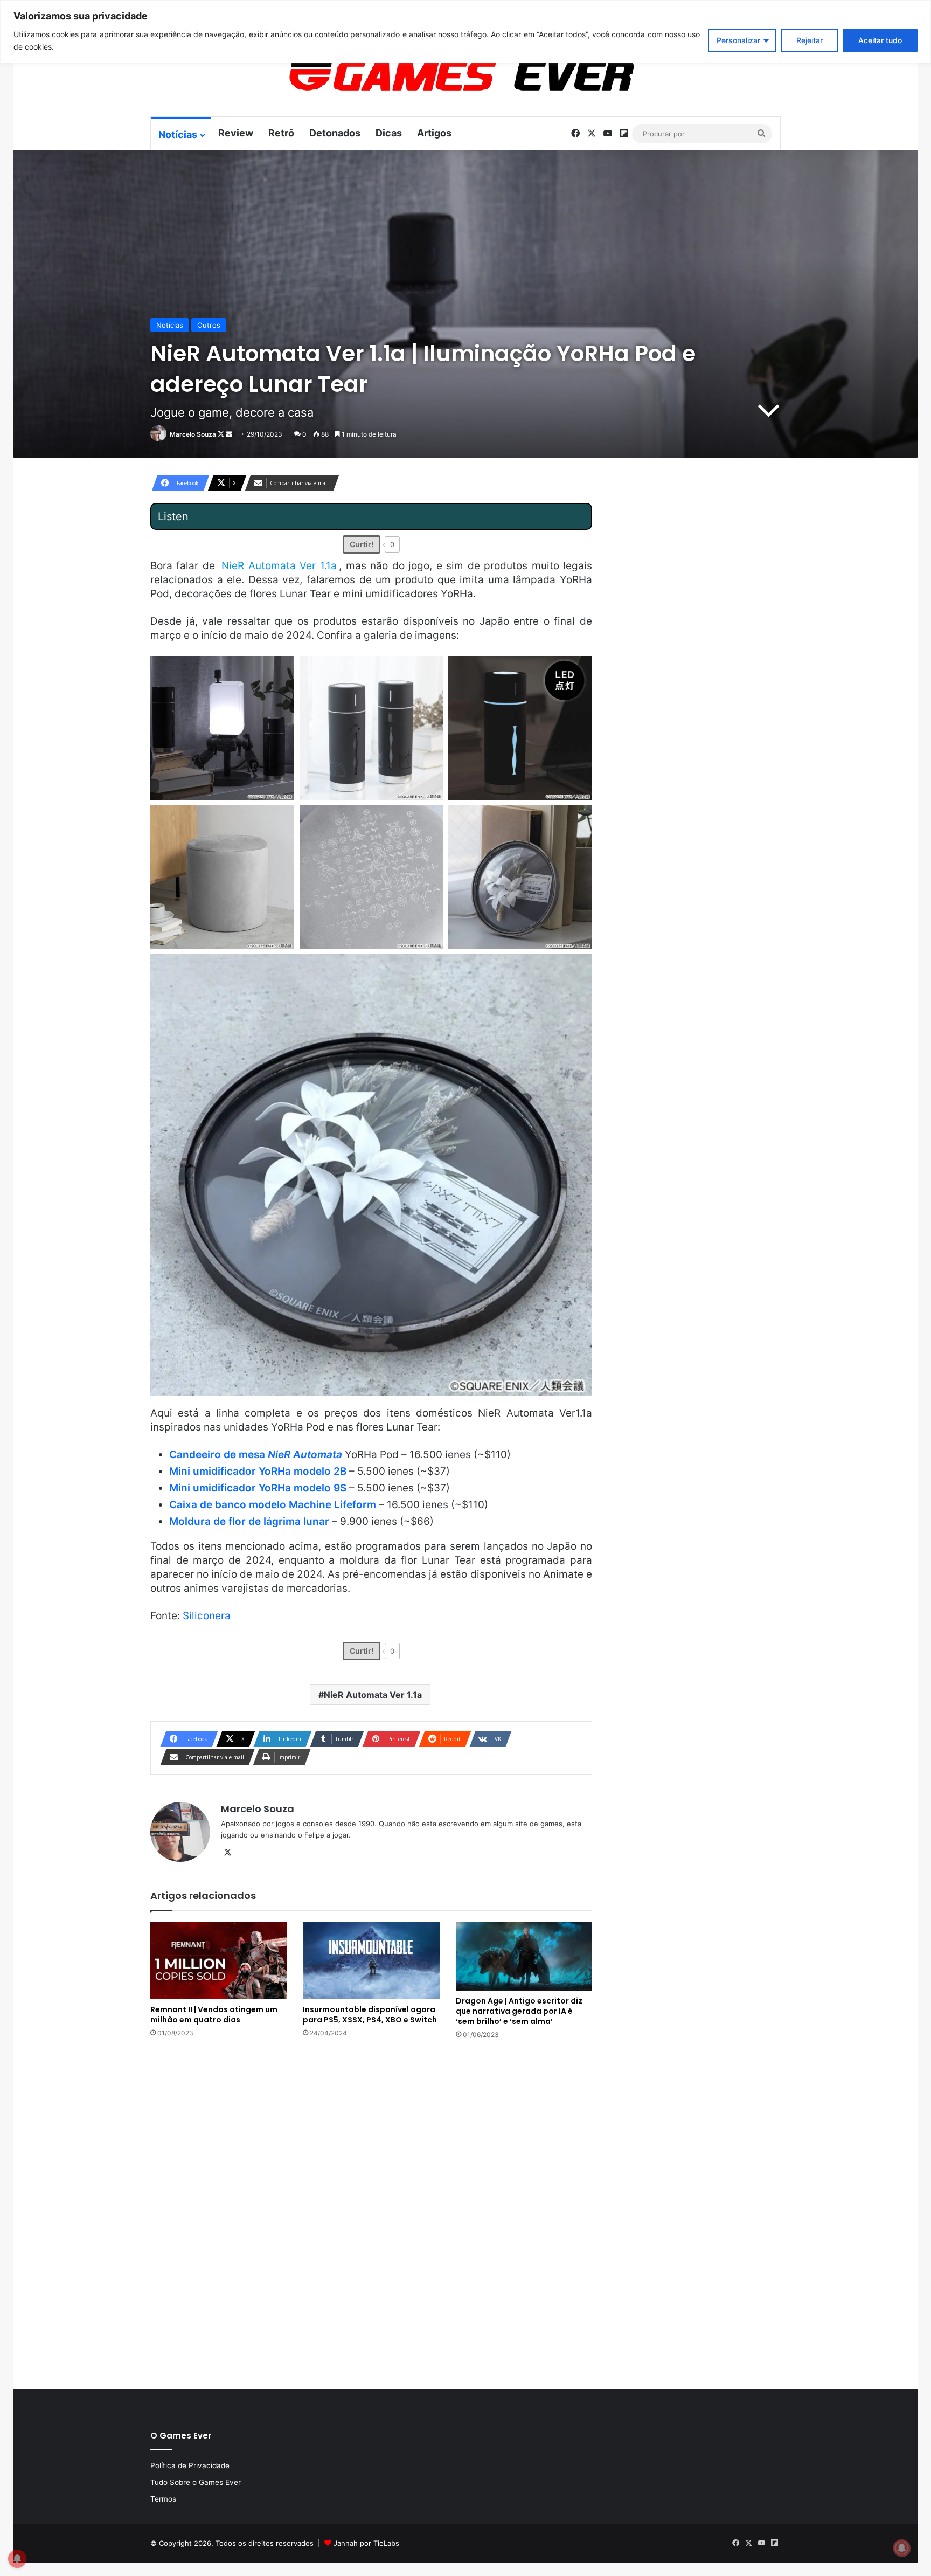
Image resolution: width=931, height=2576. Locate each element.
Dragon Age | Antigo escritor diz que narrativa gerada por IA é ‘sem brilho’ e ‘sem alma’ (519, 2011)
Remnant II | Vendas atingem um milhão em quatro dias (214, 2015)
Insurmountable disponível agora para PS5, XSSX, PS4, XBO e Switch (370, 2015)
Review (236, 133)
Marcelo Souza (193, 434)
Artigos (434, 133)
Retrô (281, 133)
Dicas (389, 133)
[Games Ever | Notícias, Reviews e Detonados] (405, 76)
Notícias (178, 134)
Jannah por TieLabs (366, 2543)
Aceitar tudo (880, 40)
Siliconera (207, 1616)
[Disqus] (371, 2213)
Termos (163, 2499)
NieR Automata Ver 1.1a (373, 1695)
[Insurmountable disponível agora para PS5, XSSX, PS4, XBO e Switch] (371, 1960)
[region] (465, 32)
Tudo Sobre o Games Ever (196, 2482)
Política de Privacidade (190, 2465)
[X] (227, 1853)
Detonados (335, 133)
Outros (209, 325)
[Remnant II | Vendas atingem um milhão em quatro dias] (218, 1960)
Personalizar (738, 40)
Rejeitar (810, 40)
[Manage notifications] (902, 2548)
